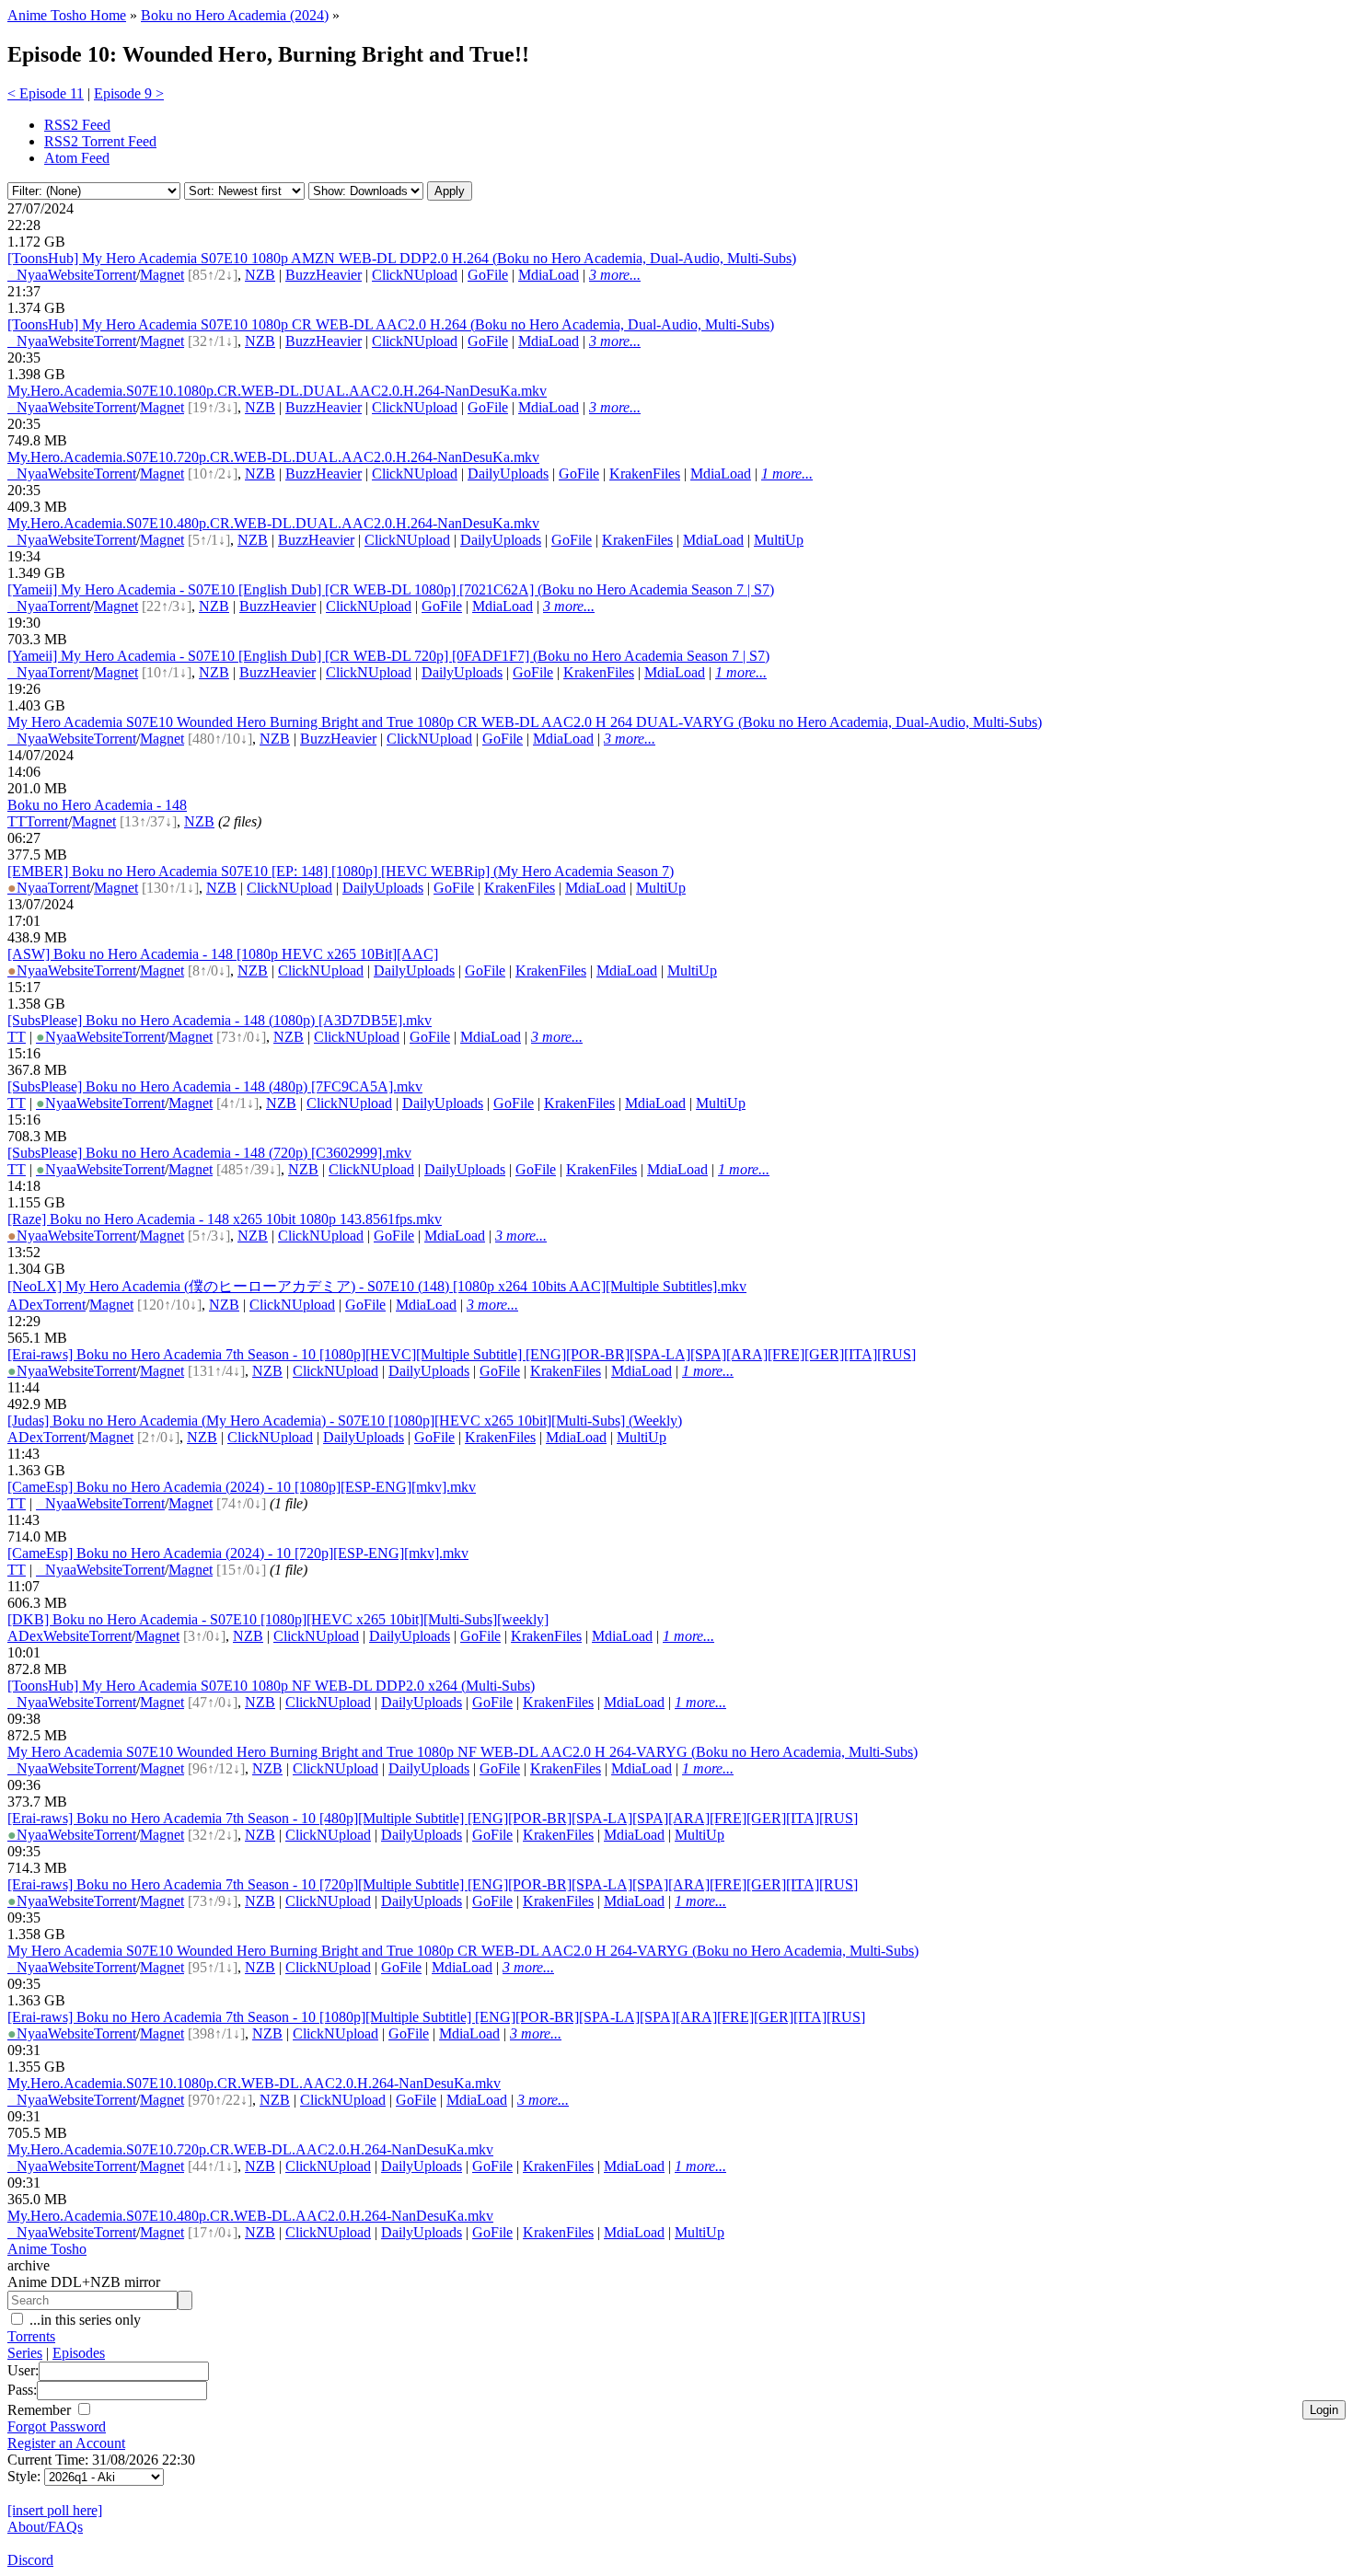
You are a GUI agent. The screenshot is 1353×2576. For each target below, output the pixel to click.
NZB (260, 275)
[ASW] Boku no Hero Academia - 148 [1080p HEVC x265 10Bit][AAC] (223, 954)
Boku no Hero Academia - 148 (97, 805)
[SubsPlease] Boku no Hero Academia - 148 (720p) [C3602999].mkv (209, 1153)
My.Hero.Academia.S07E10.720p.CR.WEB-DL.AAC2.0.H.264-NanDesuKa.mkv (250, 2149)
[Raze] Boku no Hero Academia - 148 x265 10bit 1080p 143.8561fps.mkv (225, 1219)
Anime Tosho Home (67, 15)
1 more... (787, 474)
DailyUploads (508, 474)
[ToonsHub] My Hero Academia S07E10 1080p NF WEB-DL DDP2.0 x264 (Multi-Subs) (271, 1686)
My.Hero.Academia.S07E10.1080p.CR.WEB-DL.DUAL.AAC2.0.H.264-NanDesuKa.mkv (277, 391)
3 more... (615, 275)
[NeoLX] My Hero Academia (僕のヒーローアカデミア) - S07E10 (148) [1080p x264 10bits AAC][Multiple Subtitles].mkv (377, 1286)
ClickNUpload (415, 275)
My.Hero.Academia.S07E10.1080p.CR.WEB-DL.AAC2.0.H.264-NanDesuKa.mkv (254, 2083)
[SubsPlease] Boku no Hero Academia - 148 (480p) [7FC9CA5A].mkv (215, 1086)
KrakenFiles (645, 474)
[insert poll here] (55, 2510)
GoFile (488, 275)
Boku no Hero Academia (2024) (235, 15)
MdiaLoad (549, 275)
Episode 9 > (129, 93)
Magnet (162, 275)
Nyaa (28, 275)
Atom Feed (77, 158)
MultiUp (779, 540)
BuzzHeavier (324, 275)
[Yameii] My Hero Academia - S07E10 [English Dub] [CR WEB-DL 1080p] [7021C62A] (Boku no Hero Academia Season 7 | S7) (391, 589)
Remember (41, 2410)
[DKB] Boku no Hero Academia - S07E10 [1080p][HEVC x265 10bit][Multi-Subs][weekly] (278, 1619)
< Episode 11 (46, 93)
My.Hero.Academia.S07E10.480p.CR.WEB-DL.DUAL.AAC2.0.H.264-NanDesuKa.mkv (273, 523)
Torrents (31, 2336)
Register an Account (66, 2443)
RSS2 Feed (77, 125)
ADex (25, 1305)
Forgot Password (57, 2426)
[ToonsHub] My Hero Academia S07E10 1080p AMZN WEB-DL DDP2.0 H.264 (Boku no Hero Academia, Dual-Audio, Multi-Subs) (402, 258)
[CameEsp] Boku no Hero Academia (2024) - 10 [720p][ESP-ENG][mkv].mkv (238, 1553)
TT (17, 821)
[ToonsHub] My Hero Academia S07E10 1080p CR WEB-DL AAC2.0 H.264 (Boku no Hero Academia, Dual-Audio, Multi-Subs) (391, 324)
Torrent (115, 275)
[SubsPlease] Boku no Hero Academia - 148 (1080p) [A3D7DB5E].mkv (220, 1020)
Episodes (79, 2353)
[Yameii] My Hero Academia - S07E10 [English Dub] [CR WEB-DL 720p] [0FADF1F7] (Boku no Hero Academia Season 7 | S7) (388, 656)
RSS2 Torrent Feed (100, 141)
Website (71, 275)
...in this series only (83, 2320)
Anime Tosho (47, 2249)
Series (25, 2353)
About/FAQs (45, 2527)
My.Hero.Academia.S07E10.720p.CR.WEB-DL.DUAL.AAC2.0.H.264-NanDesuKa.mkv (273, 457)
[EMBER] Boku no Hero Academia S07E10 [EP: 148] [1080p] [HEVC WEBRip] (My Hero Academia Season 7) (341, 871)
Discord (30, 2560)
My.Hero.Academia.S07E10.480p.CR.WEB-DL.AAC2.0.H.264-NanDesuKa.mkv (250, 2216)
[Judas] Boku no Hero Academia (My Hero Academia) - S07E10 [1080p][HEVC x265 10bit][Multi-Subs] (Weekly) (345, 1421)
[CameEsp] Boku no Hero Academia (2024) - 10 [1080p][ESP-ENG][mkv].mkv (242, 1487)
